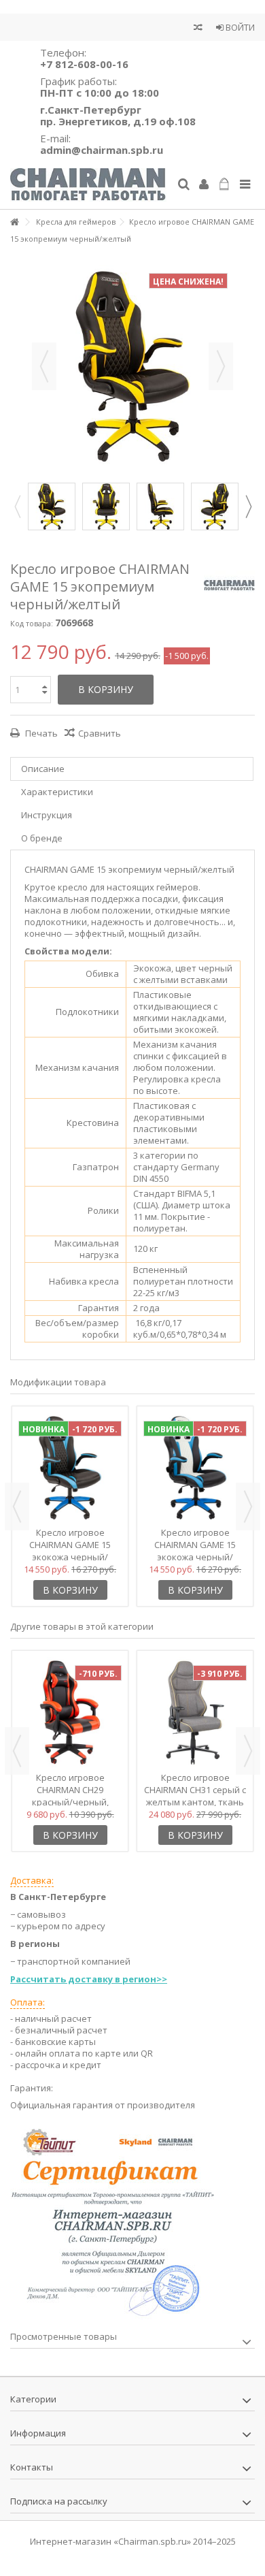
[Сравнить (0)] (198, 29)
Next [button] (248, 506)
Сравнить (100, 733)
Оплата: (28, 2002)
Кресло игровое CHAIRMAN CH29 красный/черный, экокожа (70, 1796)
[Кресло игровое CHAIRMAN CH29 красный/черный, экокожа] (70, 1712)
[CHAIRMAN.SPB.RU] (88, 185)
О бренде (42, 838)
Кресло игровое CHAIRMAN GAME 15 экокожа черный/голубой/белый (195, 1551)
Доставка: (32, 1880)
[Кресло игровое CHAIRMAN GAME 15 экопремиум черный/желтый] (52, 506)
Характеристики (57, 792)
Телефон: (84, 58)
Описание (43, 769)
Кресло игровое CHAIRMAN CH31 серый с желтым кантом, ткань (195, 1790)
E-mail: (102, 144)
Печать (40, 733)
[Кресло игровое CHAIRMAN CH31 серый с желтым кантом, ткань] (195, 1712)
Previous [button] (17, 506)
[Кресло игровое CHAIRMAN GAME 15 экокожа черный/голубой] (70, 1468)
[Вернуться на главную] (14, 222)
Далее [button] (221, 366)
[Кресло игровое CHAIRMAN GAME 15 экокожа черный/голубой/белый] (195, 1468)
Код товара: (32, 623)
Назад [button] (44, 366)
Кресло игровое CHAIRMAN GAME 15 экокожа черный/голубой (70, 1551)
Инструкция (47, 815)
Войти (239, 27)
